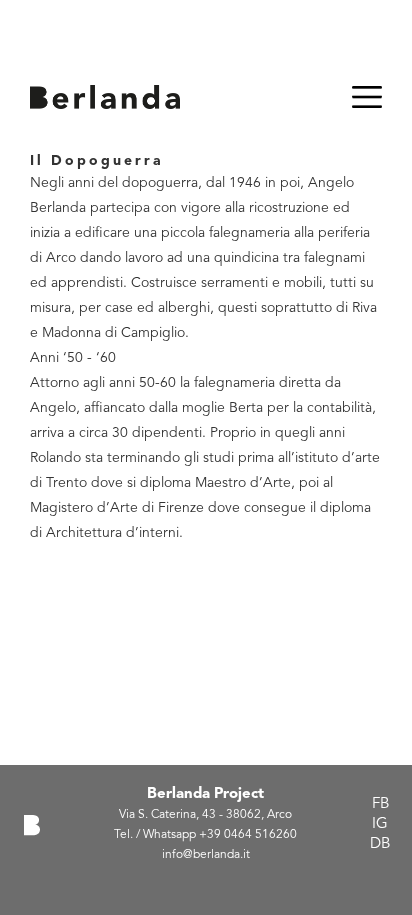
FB (380, 804)
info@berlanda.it (206, 855)
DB (380, 844)
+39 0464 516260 (248, 835)
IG (380, 824)
